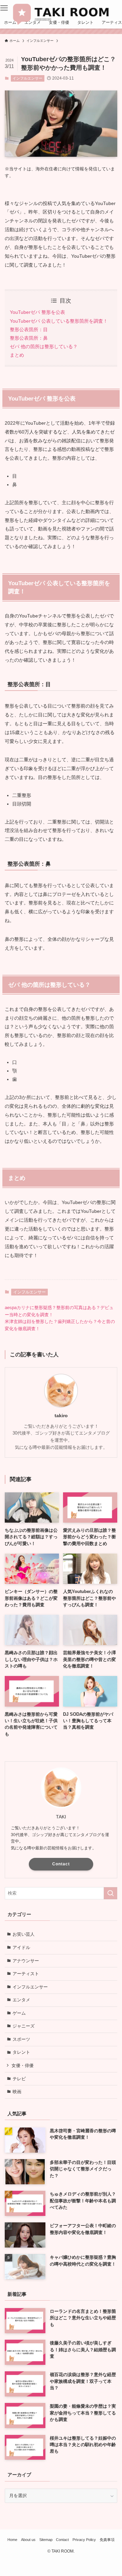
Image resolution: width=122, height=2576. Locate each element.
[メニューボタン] (4, 8)
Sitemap (46, 2540)
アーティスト (26, 1974)
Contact (61, 1864)
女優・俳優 (23, 2065)
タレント (21, 2052)
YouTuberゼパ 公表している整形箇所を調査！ (59, 321)
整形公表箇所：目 (29, 329)
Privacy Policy (84, 2540)
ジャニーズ (24, 2026)
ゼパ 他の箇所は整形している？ (44, 346)
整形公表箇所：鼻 (29, 338)
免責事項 (107, 2540)
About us (28, 2540)
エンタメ (21, 2000)
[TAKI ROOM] (61, 13)
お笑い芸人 (24, 1934)
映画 (17, 2092)
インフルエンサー (27, 78)
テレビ (19, 2079)
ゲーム (19, 2013)
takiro (61, 1416)
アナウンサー (26, 1961)
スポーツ (21, 2039)
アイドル (21, 1947)
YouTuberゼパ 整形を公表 (37, 312)
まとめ (17, 355)
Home (12, 2540)
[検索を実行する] (110, 1893)
